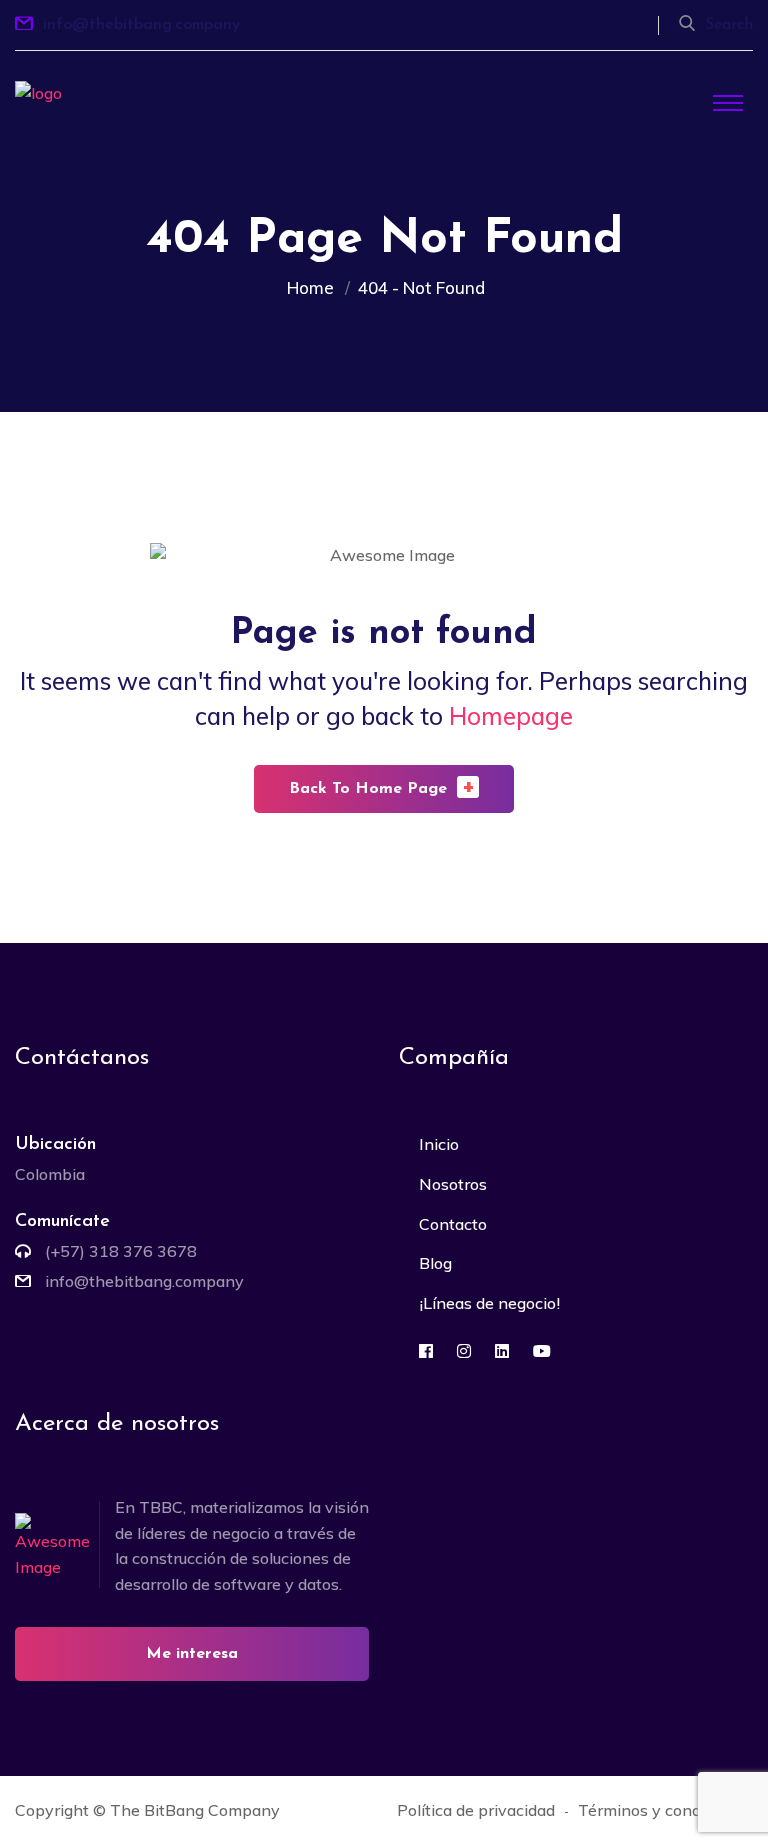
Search (729, 25)
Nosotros (453, 1184)
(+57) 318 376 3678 (121, 1251)
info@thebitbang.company (141, 25)
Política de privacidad (476, 1810)
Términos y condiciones (665, 1810)
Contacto (453, 1224)
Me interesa (192, 1654)
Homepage (511, 716)
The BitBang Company (195, 1810)
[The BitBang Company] (75, 129)
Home (314, 287)
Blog (435, 1263)
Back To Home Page (382, 786)
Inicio (439, 1144)
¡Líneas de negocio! (489, 1303)
